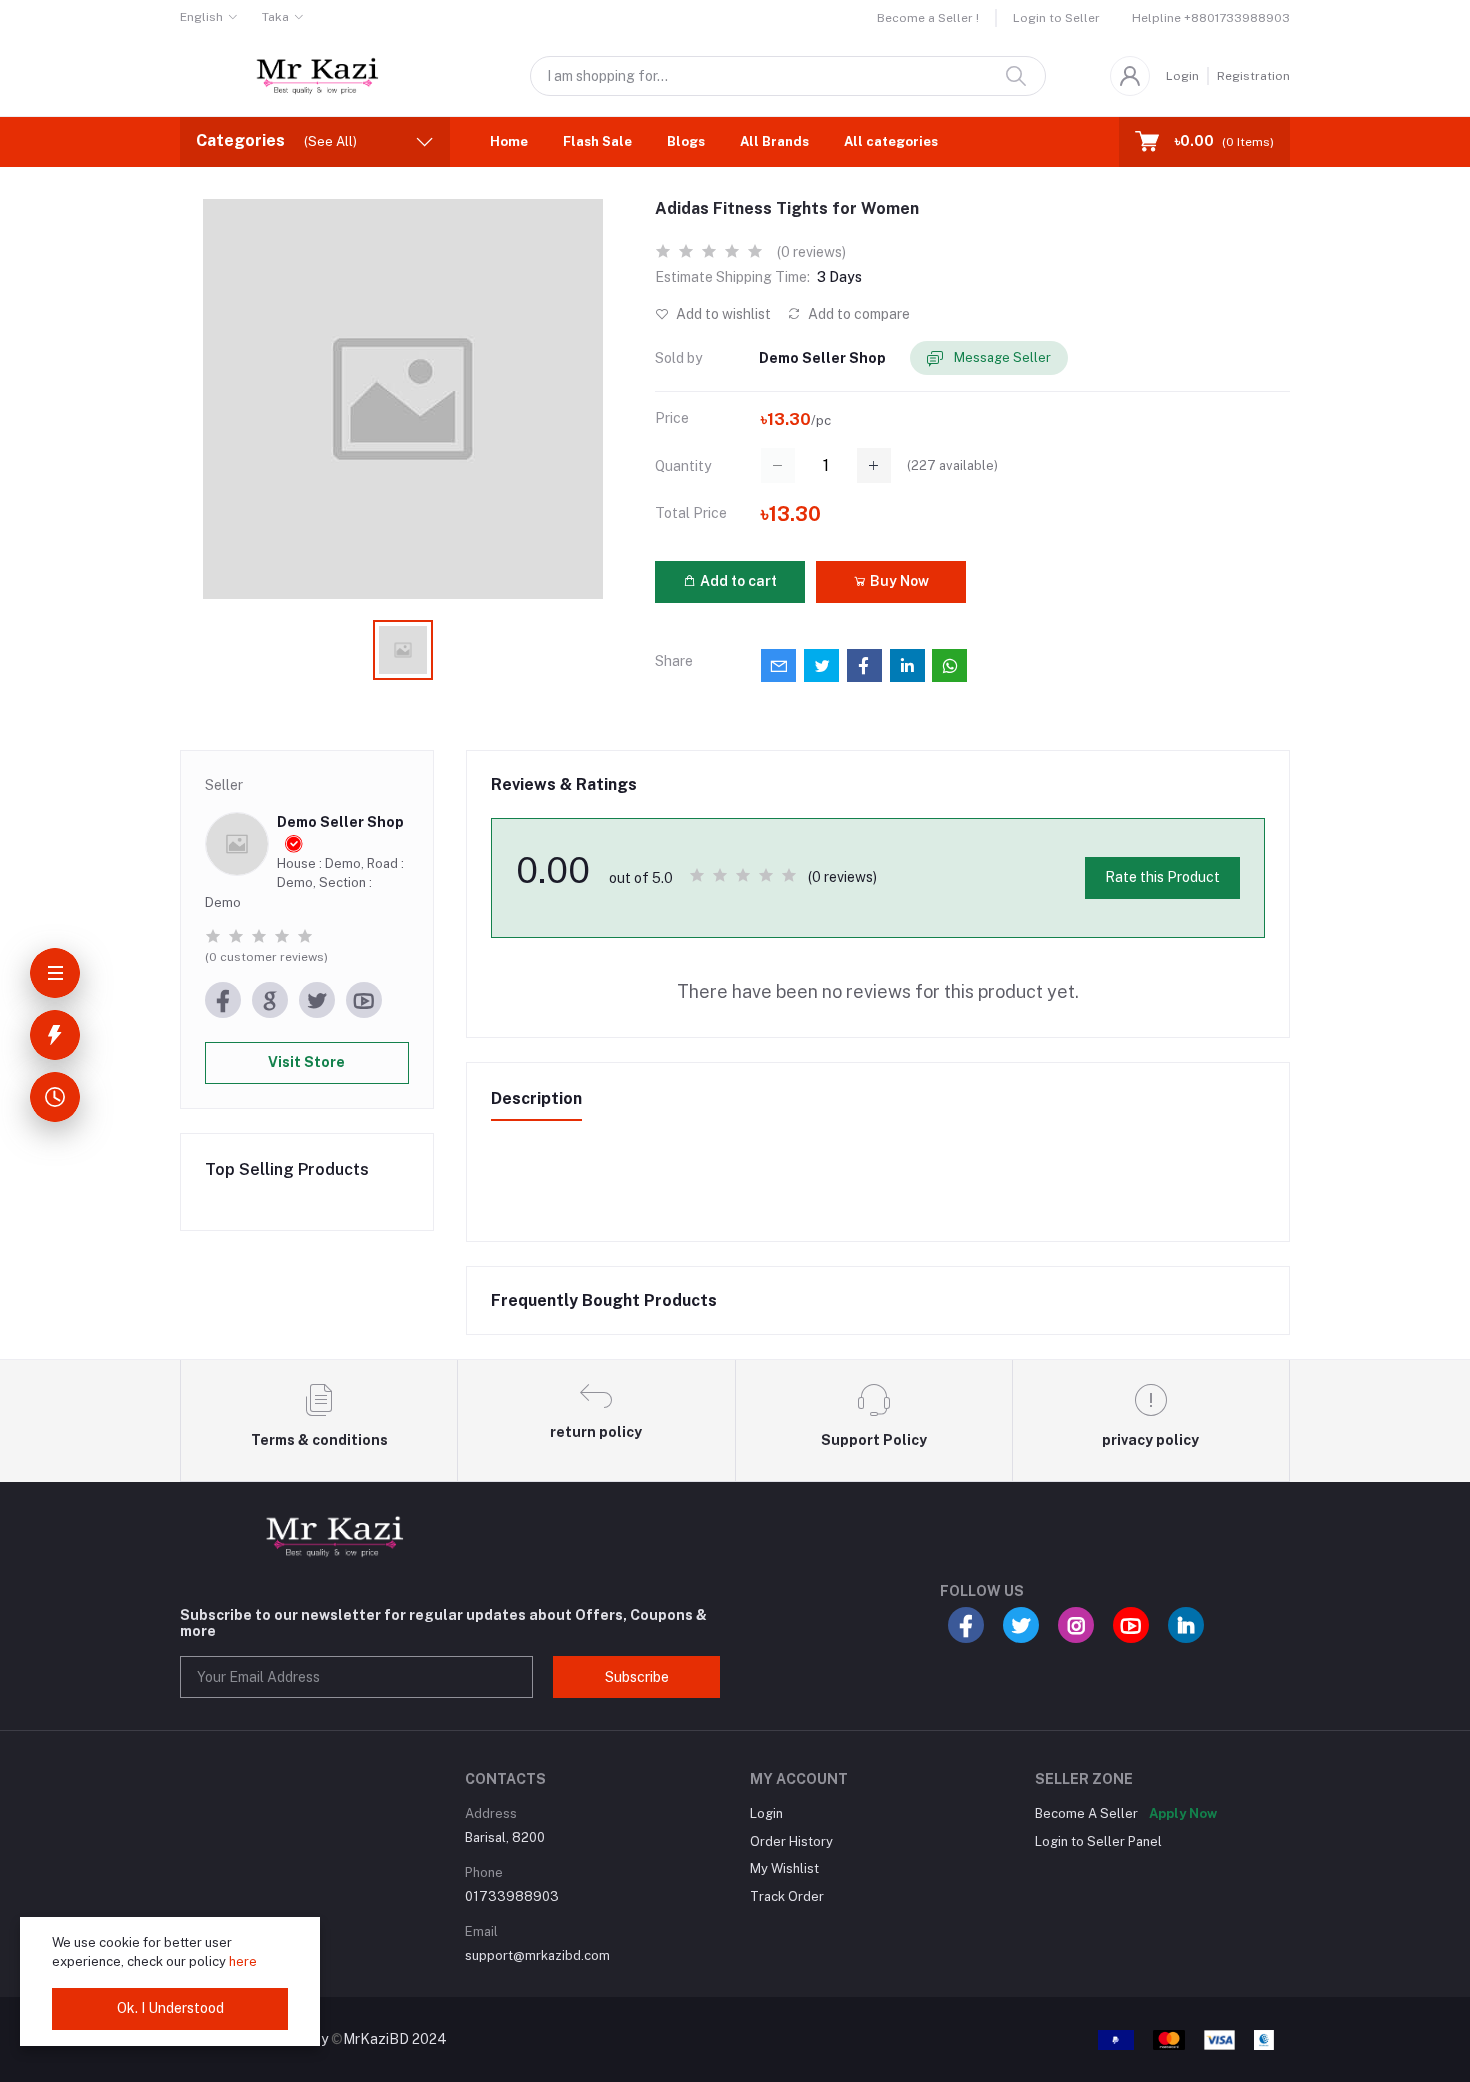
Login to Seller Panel (1098, 1841)
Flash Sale (597, 141)
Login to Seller (1056, 18)
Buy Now (898, 581)
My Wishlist (784, 1868)
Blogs (686, 141)
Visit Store (306, 1062)
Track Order (787, 1896)
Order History (791, 1841)
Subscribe (637, 1677)
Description (536, 1098)
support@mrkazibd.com (537, 1955)
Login (1182, 76)
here (243, 1961)
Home (509, 141)
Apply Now (1183, 1813)
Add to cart (737, 581)
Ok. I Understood (170, 2008)
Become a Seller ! (928, 18)
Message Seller (1001, 357)
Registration (1253, 76)
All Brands (774, 141)
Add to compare (857, 314)
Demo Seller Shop (822, 358)
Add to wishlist (722, 314)
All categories (891, 141)
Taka (275, 17)
